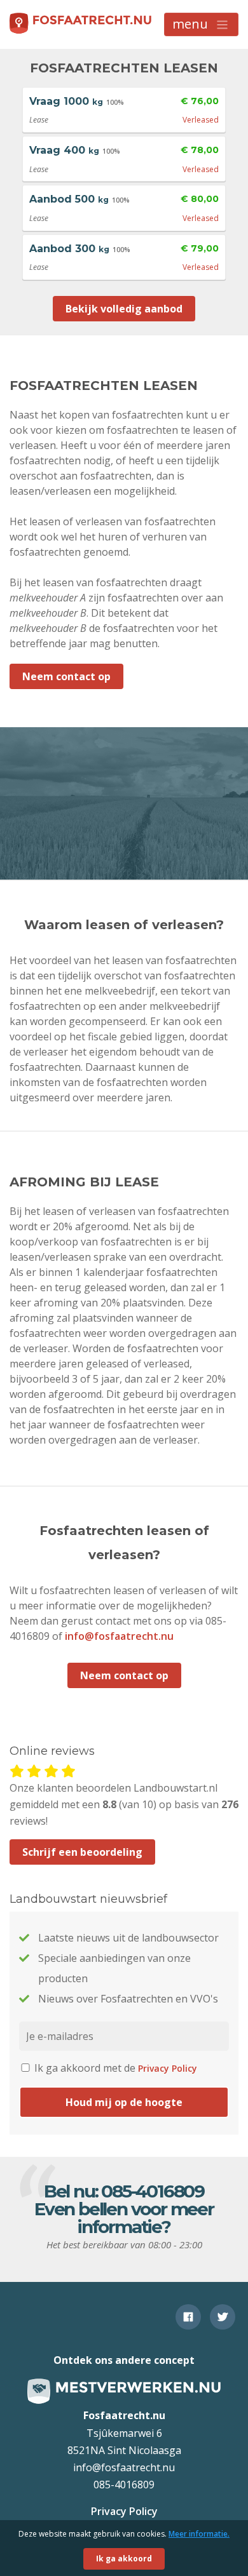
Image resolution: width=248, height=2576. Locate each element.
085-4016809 (153, 2191)
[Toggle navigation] (201, 24)
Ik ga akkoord (124, 2559)
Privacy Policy (168, 2068)
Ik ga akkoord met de (114, 2068)
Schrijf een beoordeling (82, 1852)
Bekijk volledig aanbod (124, 309)
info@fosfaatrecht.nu (119, 1636)
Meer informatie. (199, 2534)
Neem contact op (66, 676)
